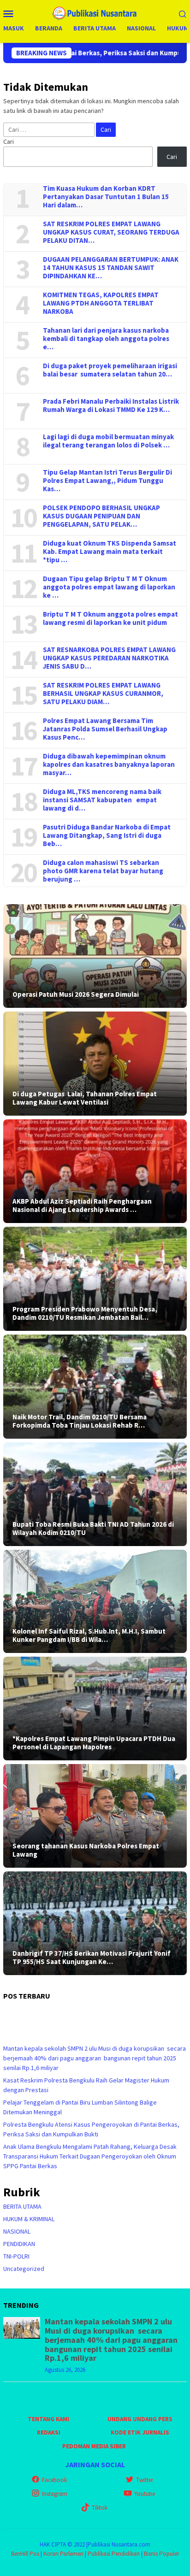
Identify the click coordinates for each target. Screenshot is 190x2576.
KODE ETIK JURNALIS (140, 2432)
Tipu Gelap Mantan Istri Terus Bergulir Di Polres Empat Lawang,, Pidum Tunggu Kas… (107, 481)
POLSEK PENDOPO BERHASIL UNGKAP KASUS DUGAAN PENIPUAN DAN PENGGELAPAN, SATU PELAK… (101, 516)
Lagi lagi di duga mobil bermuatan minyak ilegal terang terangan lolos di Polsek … (108, 441)
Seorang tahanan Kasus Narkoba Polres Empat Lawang (86, 1850)
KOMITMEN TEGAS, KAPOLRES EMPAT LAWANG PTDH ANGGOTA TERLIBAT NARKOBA (101, 303)
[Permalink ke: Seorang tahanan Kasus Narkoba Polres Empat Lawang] (95, 1816)
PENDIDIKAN (19, 2244)
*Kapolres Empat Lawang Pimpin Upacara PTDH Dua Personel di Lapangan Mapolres (94, 1743)
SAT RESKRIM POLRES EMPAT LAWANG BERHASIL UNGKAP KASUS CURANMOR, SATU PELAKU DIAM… (103, 694)
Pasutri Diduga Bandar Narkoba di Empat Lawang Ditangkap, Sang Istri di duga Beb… (107, 835)
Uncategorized (24, 2269)
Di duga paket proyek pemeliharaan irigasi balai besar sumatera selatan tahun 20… (110, 370)
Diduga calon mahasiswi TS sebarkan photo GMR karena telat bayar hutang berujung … (103, 871)
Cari (9, 141)
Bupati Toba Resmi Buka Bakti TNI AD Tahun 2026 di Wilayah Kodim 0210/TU (93, 1529)
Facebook (54, 2480)
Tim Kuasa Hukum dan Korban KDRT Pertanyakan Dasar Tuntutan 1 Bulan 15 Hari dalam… (106, 197)
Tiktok (100, 2508)
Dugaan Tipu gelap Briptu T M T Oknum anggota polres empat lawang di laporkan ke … (109, 587)
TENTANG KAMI (48, 2419)
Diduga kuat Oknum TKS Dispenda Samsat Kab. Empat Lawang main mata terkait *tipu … (110, 552)
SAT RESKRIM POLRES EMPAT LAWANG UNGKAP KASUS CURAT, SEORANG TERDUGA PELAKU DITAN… (111, 232)
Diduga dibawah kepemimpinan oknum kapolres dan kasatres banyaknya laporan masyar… (109, 765)
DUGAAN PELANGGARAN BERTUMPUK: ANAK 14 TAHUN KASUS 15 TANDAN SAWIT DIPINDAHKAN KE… (111, 268)
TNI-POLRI (16, 2256)
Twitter (145, 2480)
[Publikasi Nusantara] (95, 12)
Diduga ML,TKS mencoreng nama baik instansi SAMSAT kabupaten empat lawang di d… (102, 800)
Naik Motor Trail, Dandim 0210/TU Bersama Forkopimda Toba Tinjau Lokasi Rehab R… (80, 1421)
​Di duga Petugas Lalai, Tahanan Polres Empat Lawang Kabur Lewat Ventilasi (85, 1098)
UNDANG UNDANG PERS (140, 2419)
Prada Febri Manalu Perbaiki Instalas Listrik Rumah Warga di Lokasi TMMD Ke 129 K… (111, 406)
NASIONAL (17, 2231)
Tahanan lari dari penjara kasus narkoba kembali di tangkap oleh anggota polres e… (106, 339)
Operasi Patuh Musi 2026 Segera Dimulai (76, 994)
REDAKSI (49, 2432)
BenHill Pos (25, 2554)
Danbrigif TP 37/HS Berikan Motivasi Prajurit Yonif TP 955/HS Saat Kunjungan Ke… (92, 1958)
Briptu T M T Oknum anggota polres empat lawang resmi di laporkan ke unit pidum (110, 618)
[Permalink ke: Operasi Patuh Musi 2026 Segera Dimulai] (95, 956)
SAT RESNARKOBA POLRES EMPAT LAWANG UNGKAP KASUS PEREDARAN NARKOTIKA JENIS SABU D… (109, 658)
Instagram (55, 2494)
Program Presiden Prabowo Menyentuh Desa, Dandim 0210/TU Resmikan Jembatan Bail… (85, 1313)
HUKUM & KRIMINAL (29, 2219)
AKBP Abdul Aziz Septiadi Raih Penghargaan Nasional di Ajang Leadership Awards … (82, 1206)
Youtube (145, 2494)
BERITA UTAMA (22, 2206)
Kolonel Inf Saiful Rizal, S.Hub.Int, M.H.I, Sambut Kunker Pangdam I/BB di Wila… (89, 1635)
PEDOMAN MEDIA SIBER (94, 2446)
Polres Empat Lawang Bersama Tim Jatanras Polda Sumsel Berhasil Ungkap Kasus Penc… (105, 729)
